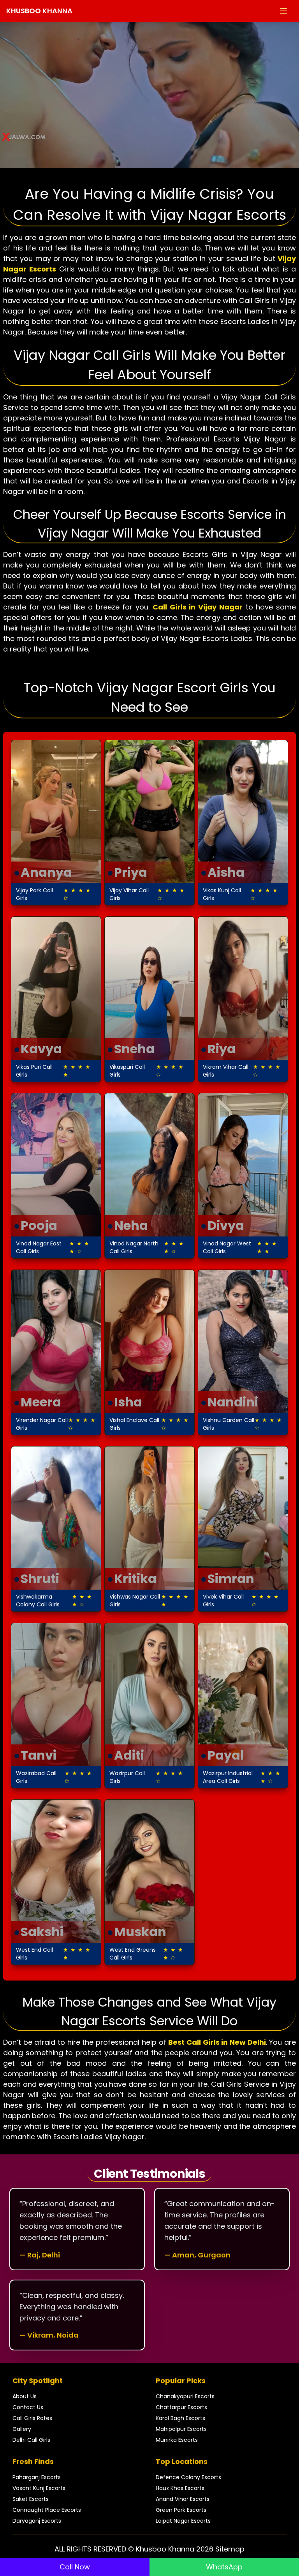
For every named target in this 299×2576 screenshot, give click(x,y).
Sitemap (230, 2549)
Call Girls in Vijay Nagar (198, 607)
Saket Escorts (31, 2499)
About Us (25, 2396)
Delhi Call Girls (31, 2440)
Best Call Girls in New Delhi (217, 2042)
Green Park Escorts (181, 2510)
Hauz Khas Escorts (180, 2488)
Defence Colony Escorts (188, 2477)
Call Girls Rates (32, 2418)
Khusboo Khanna (39, 11)
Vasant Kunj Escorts (39, 2488)
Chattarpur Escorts (181, 2407)
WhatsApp (224, 2567)
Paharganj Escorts (37, 2477)
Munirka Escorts (177, 2440)
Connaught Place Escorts (47, 2510)
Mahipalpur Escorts (181, 2429)
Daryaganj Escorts (37, 2521)
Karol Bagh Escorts (180, 2418)
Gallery (22, 2429)
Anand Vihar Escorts (183, 2499)
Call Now (75, 2567)
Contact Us (28, 2407)
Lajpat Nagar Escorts (183, 2521)
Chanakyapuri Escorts (185, 2396)
